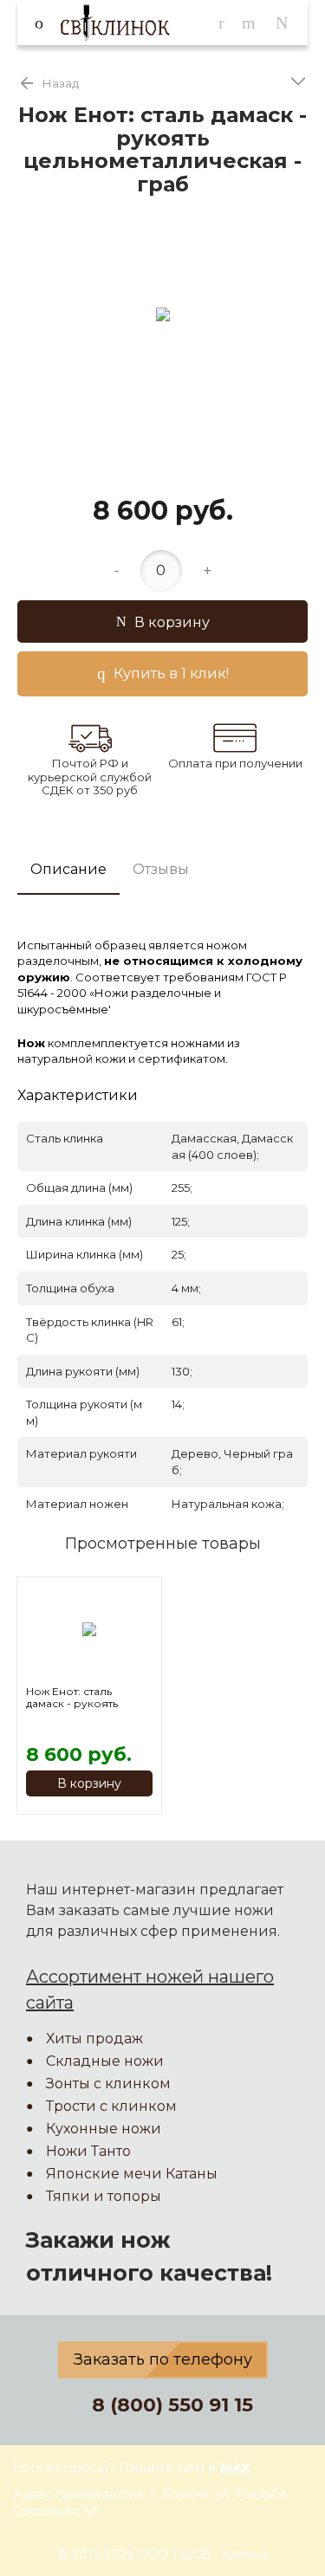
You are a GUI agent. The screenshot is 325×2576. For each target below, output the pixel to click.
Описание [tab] (68, 869)
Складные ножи (105, 2061)
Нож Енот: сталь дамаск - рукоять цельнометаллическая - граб (88, 1698)
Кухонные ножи (104, 2129)
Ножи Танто (88, 2151)
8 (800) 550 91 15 (172, 2405)
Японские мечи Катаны (132, 2174)
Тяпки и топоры (104, 2196)
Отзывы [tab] (161, 869)
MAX (235, 2467)
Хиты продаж (94, 2039)
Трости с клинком (111, 2106)
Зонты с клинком (108, 2084)
